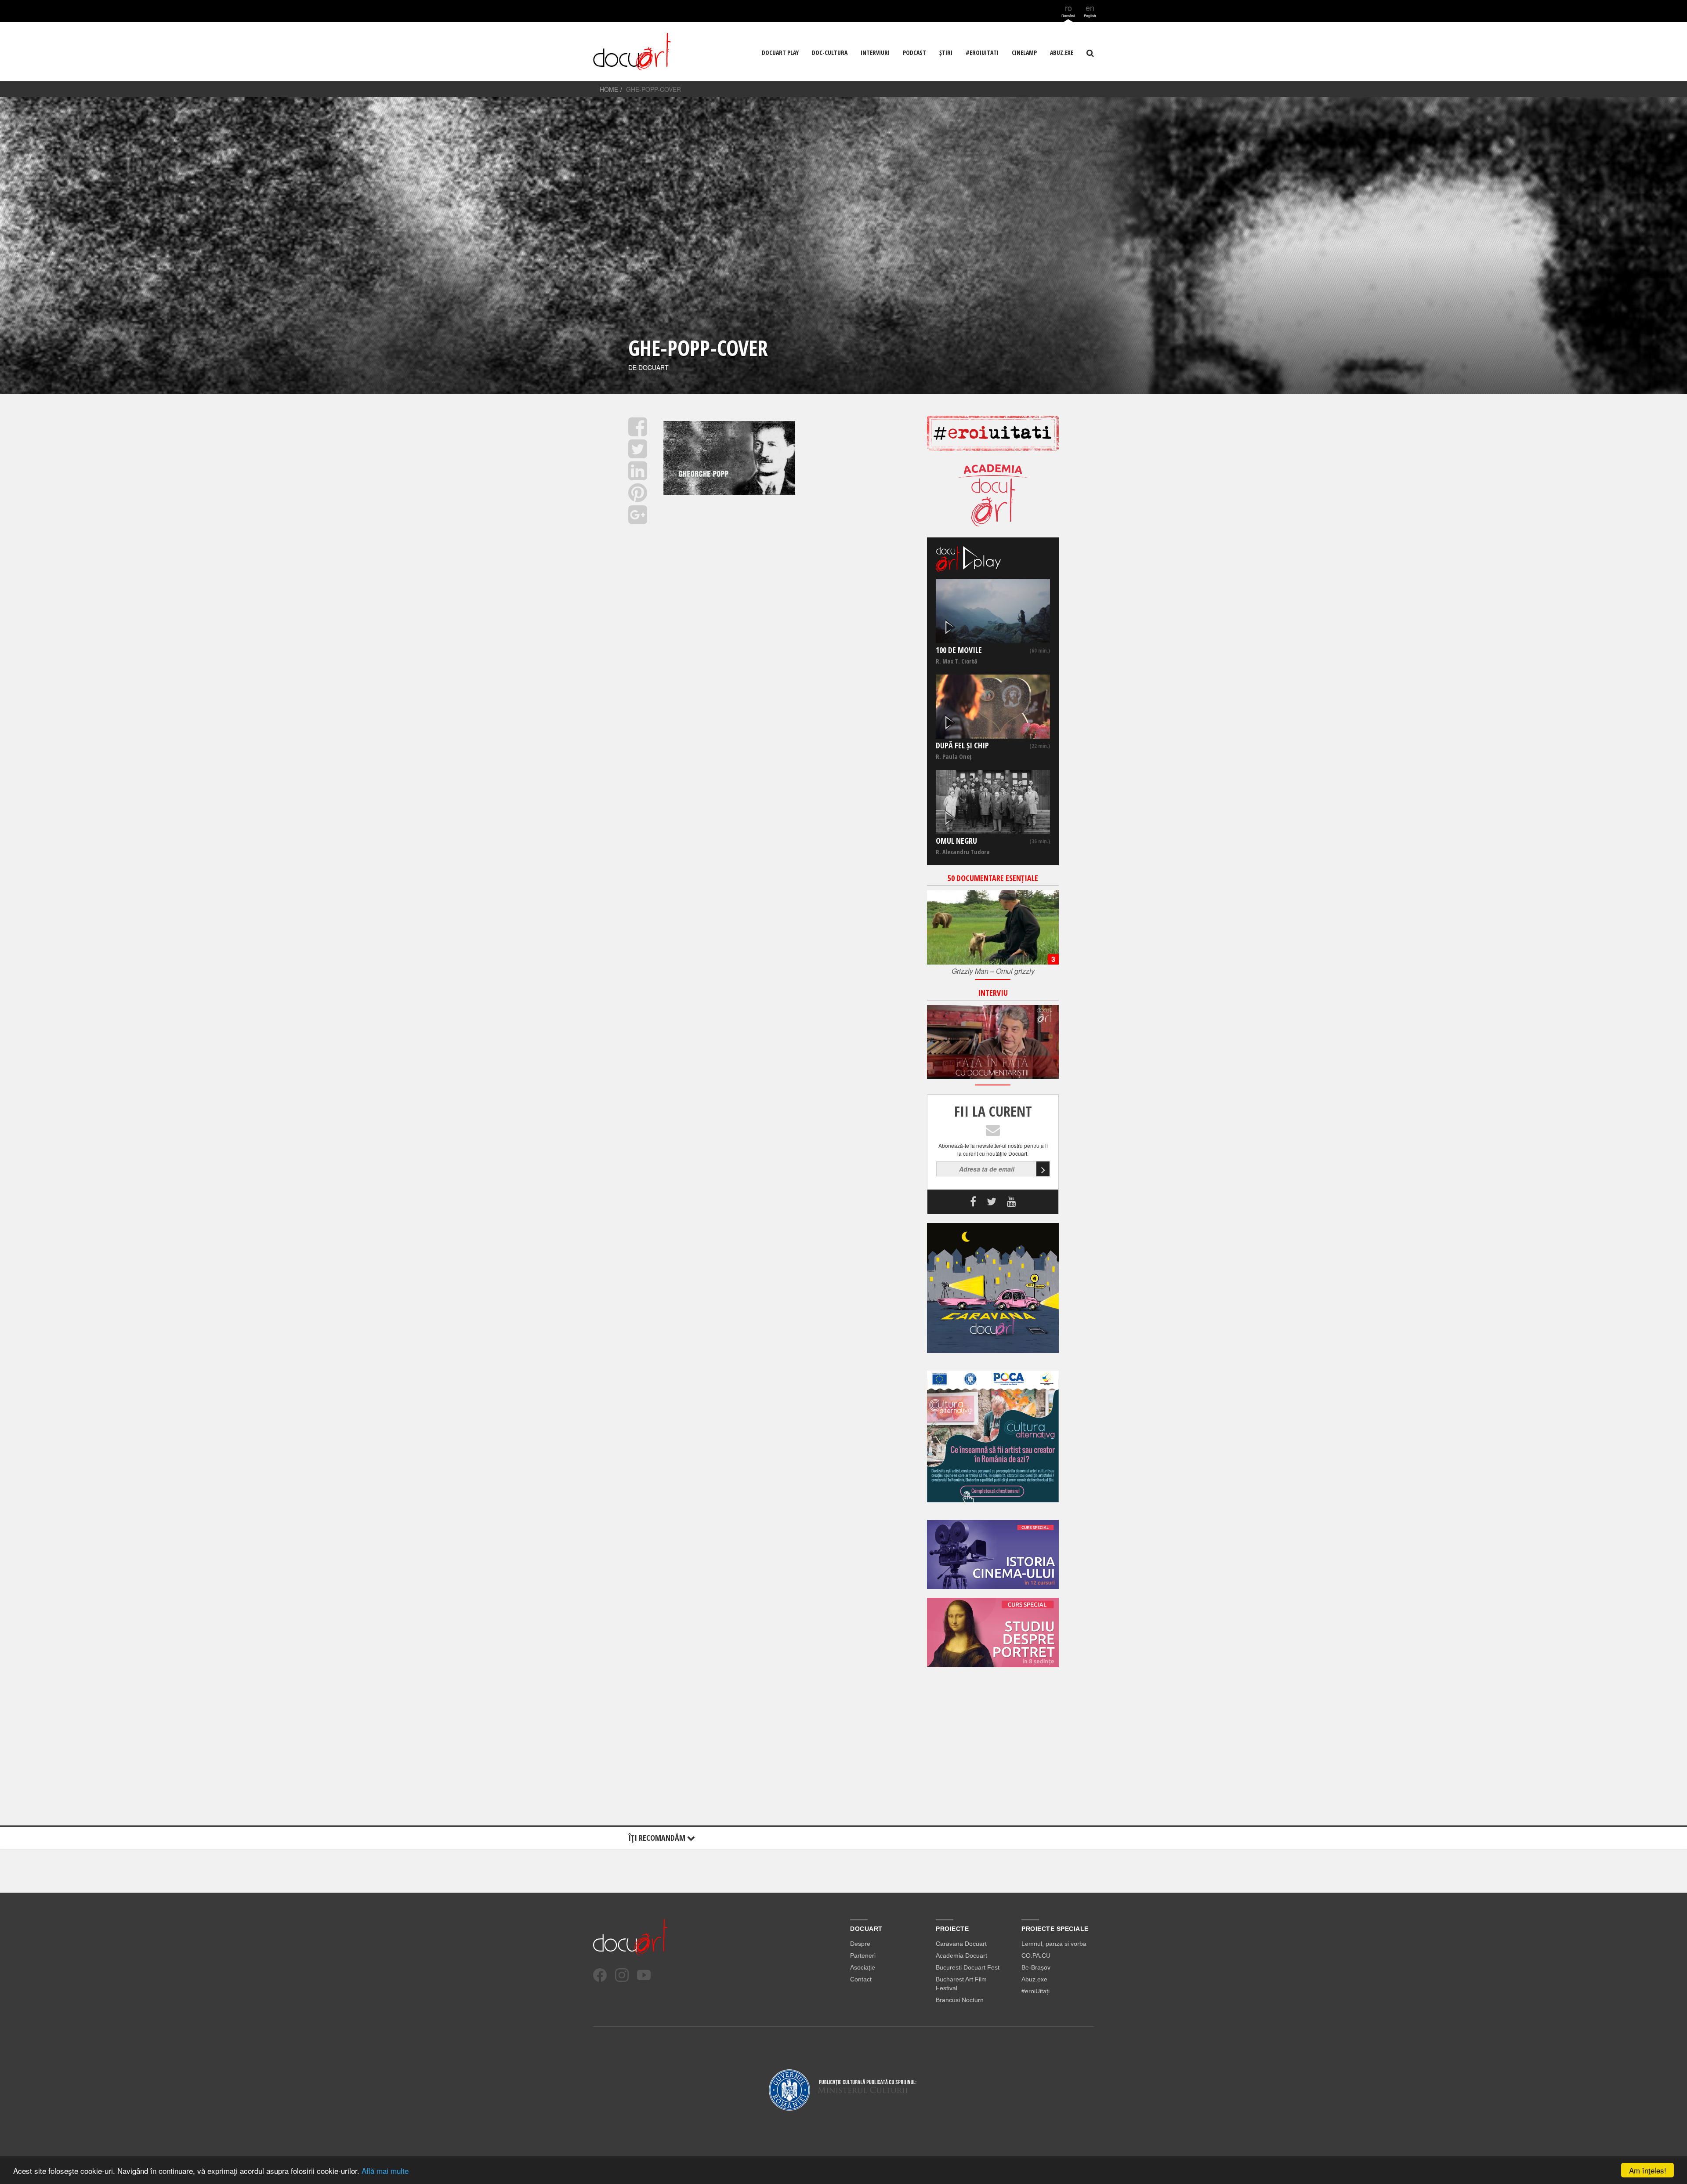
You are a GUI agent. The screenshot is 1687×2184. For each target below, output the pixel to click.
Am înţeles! (1648, 2170)
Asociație (863, 1967)
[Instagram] (622, 1975)
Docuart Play (780, 53)
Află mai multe (385, 2171)
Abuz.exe (1034, 1979)
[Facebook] (600, 1975)
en (1090, 10)
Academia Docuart (961, 1955)
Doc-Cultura (830, 53)
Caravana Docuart (961, 1944)
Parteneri (863, 1955)
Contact (861, 1979)
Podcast (914, 53)
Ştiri (946, 53)
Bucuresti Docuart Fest (968, 1967)
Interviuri (875, 53)
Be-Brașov (1036, 1967)
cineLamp (1024, 53)
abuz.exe (1062, 53)
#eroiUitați (1035, 1991)
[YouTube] (644, 1975)
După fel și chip (962, 745)
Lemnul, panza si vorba (1054, 1944)
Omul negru (956, 841)
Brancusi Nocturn (960, 2000)
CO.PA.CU (1036, 1955)
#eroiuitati (982, 53)
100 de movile (959, 650)
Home (609, 89)
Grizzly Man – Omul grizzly (993, 971)
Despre (860, 1944)
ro (1068, 10)
